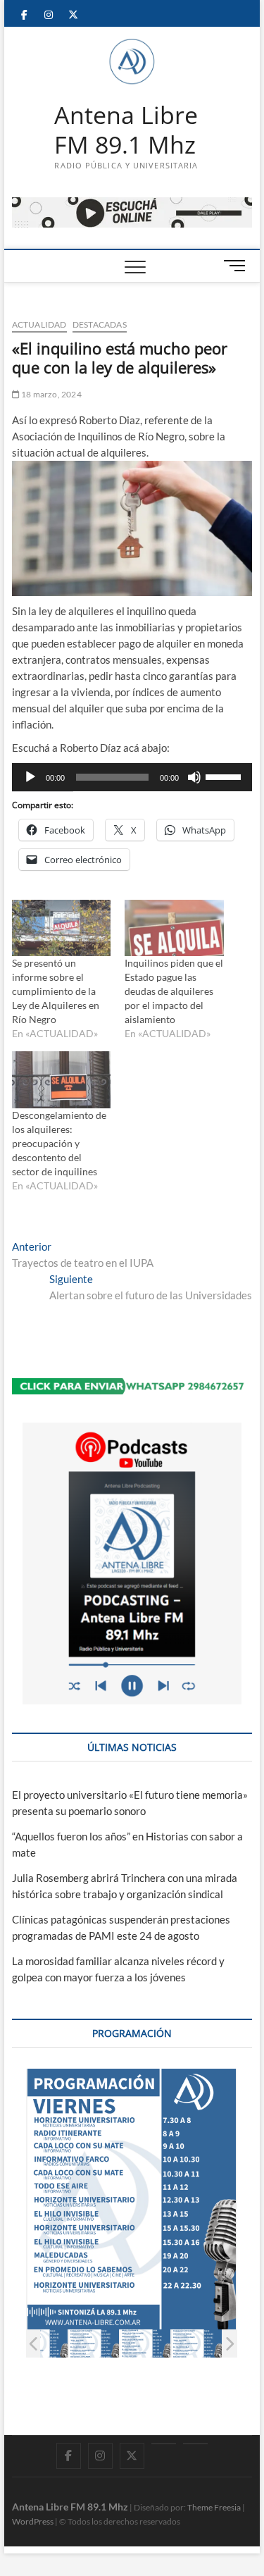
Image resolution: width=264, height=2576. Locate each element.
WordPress (33, 2521)
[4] (145, 2344)
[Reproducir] (30, 777)
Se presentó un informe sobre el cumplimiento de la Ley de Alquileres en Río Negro (56, 991)
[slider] (225, 776)
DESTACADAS (100, 324)
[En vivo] (195, 2444)
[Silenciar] (194, 777)
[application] (132, 777)
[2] (43, 2344)
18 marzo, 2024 (51, 394)
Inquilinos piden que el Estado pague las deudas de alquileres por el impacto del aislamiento (174, 991)
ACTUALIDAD (39, 324)
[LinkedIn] (164, 2444)
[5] (197, 2344)
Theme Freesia (214, 2507)
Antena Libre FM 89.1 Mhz (126, 130)
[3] (94, 2344)
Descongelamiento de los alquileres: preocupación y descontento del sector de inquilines (59, 1143)
